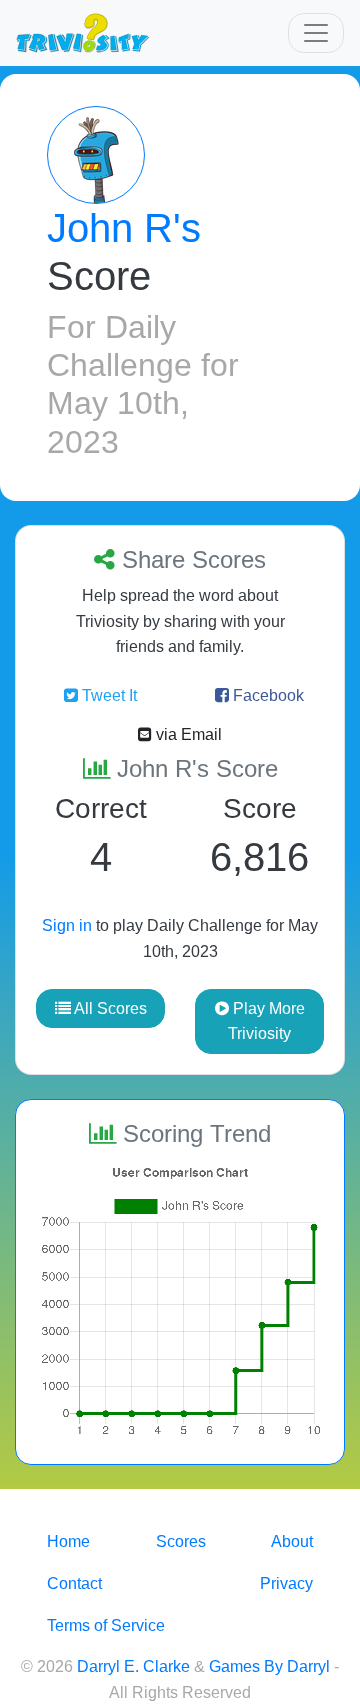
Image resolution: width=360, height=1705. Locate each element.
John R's (124, 228)
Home (68, 1541)
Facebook (266, 695)
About (292, 1541)
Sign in (67, 925)
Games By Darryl (269, 1666)
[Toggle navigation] (316, 33)
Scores (181, 1541)
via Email (187, 734)
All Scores (109, 1008)
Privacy (286, 1583)
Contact (74, 1583)
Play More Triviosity (266, 1021)
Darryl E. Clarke (133, 1666)
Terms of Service (106, 1625)
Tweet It (107, 695)
